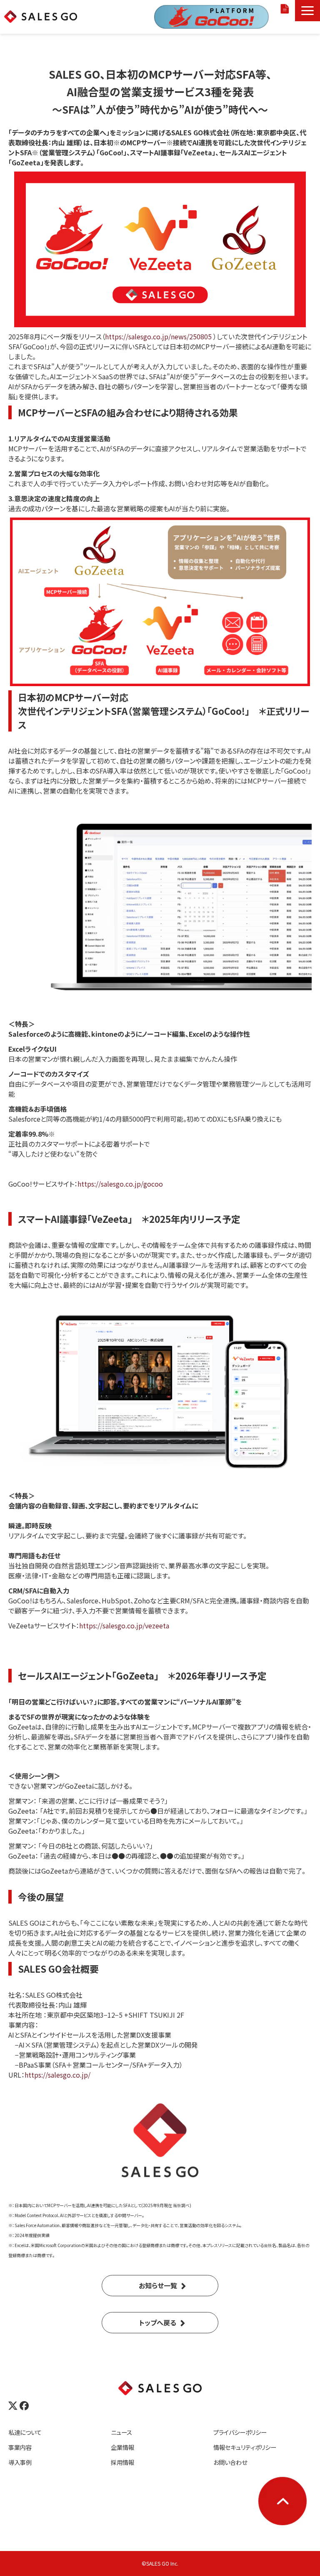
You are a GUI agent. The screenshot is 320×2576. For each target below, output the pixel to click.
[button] (307, 11)
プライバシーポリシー (240, 2432)
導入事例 (20, 2462)
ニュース (121, 2432)
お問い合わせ (230, 2462)
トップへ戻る (158, 2322)
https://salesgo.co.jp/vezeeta (124, 1625)
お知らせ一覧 (158, 2285)
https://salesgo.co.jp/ (57, 2075)
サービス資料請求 (286, 9)
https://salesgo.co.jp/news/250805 (158, 336)
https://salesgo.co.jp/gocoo (120, 1184)
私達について (25, 2432)
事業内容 (20, 2447)
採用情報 (122, 2462)
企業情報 (122, 2447)
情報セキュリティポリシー (245, 2447)
